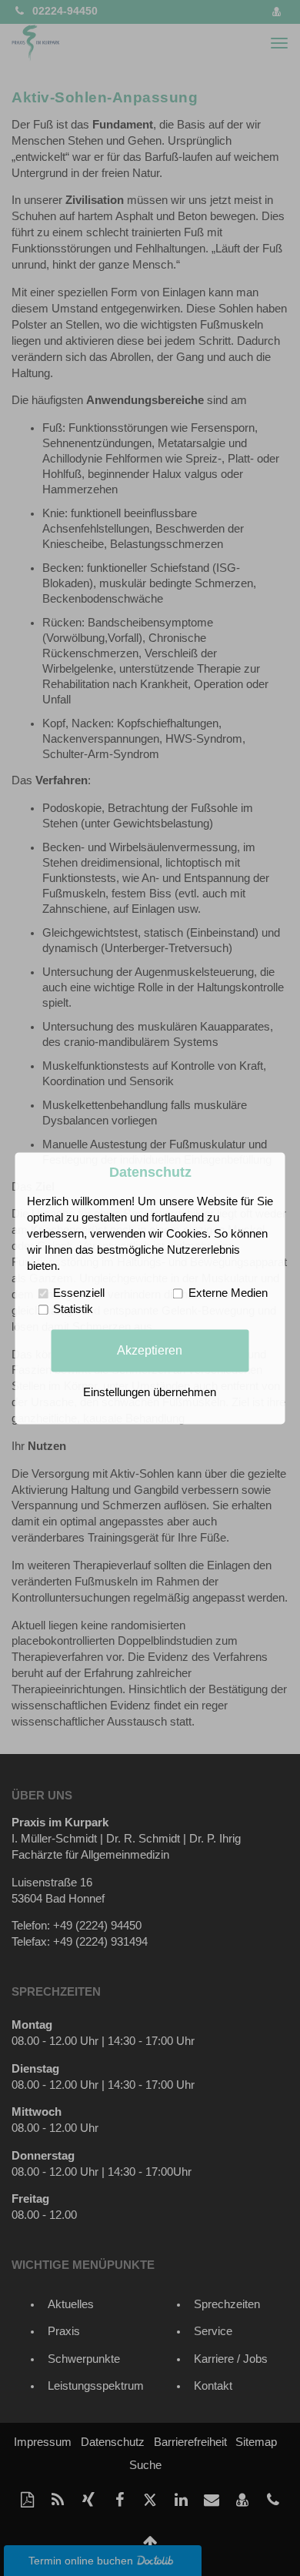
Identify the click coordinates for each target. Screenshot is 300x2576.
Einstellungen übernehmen (150, 1392)
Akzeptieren (150, 1350)
